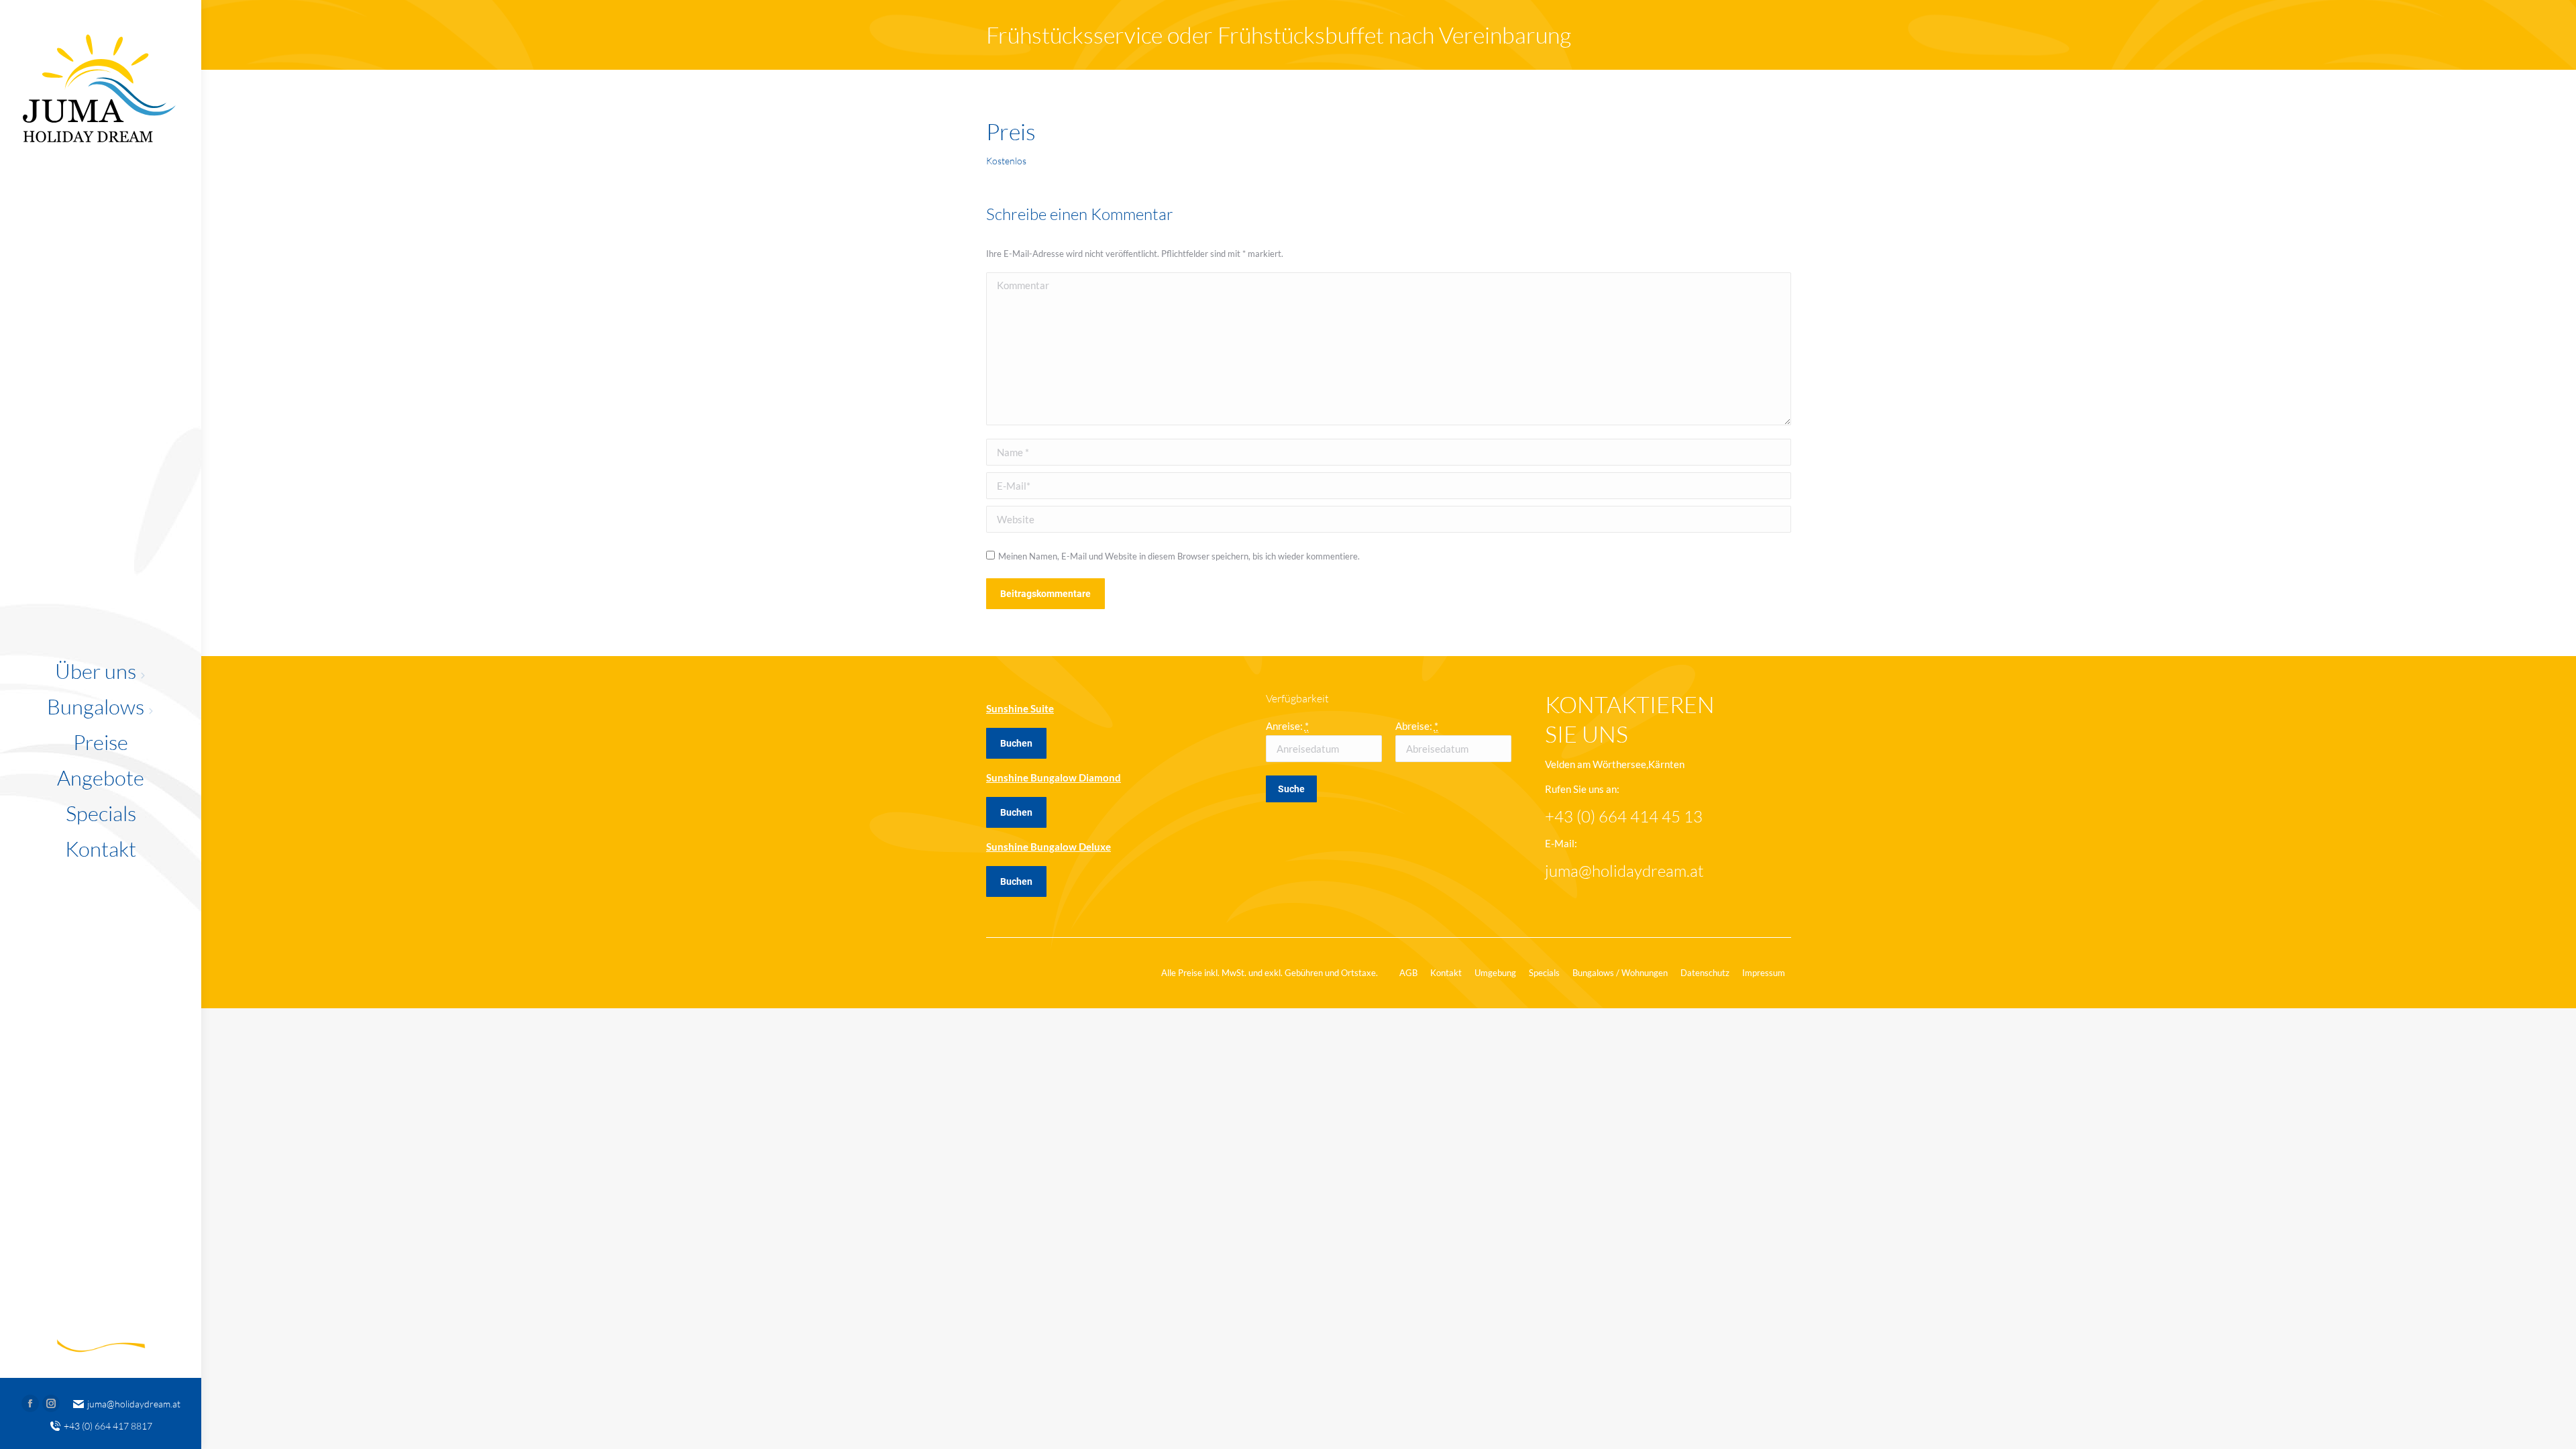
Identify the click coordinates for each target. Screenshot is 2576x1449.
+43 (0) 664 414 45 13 (1624, 816)
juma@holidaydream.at (134, 1404)
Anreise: (1287, 726)
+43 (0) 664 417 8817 (108, 1426)
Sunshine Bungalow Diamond (1054, 777)
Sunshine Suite (1020, 708)
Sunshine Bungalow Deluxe (1049, 847)
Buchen (1016, 743)
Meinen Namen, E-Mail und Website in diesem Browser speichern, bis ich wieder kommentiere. (1179, 556)
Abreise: (1417, 726)
